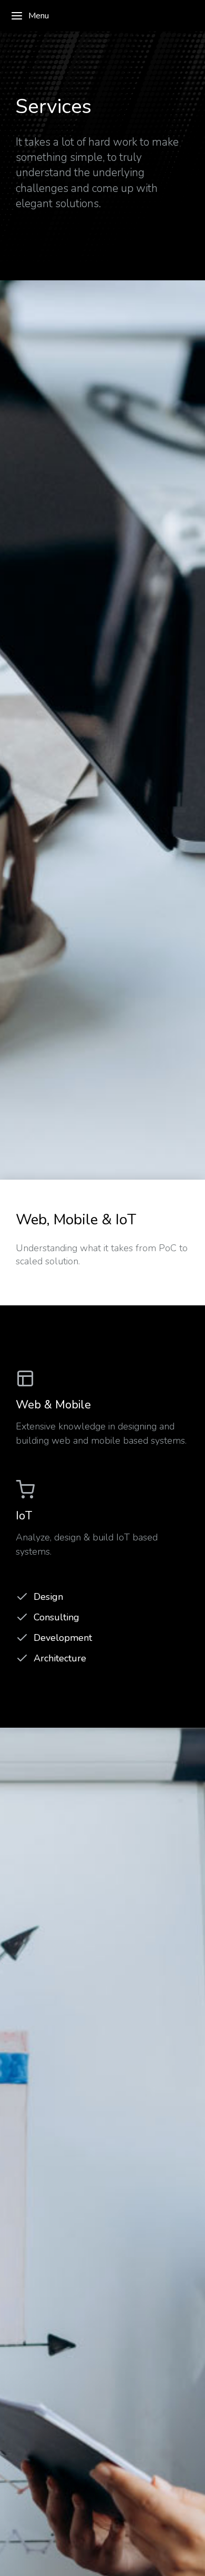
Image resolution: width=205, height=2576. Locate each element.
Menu (39, 16)
